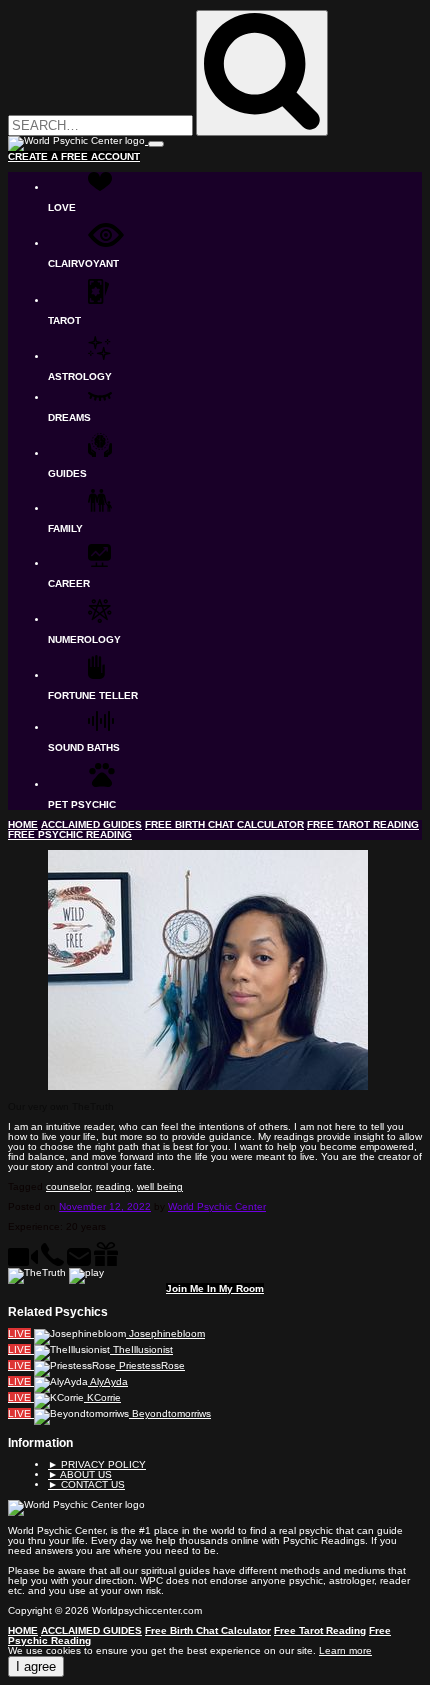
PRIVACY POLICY (97, 1464)
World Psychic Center (217, 1206)
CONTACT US (86, 1484)
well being (160, 1186)
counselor (68, 1186)
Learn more (345, 1650)
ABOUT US (80, 1474)
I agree (36, 1666)
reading (113, 1186)
